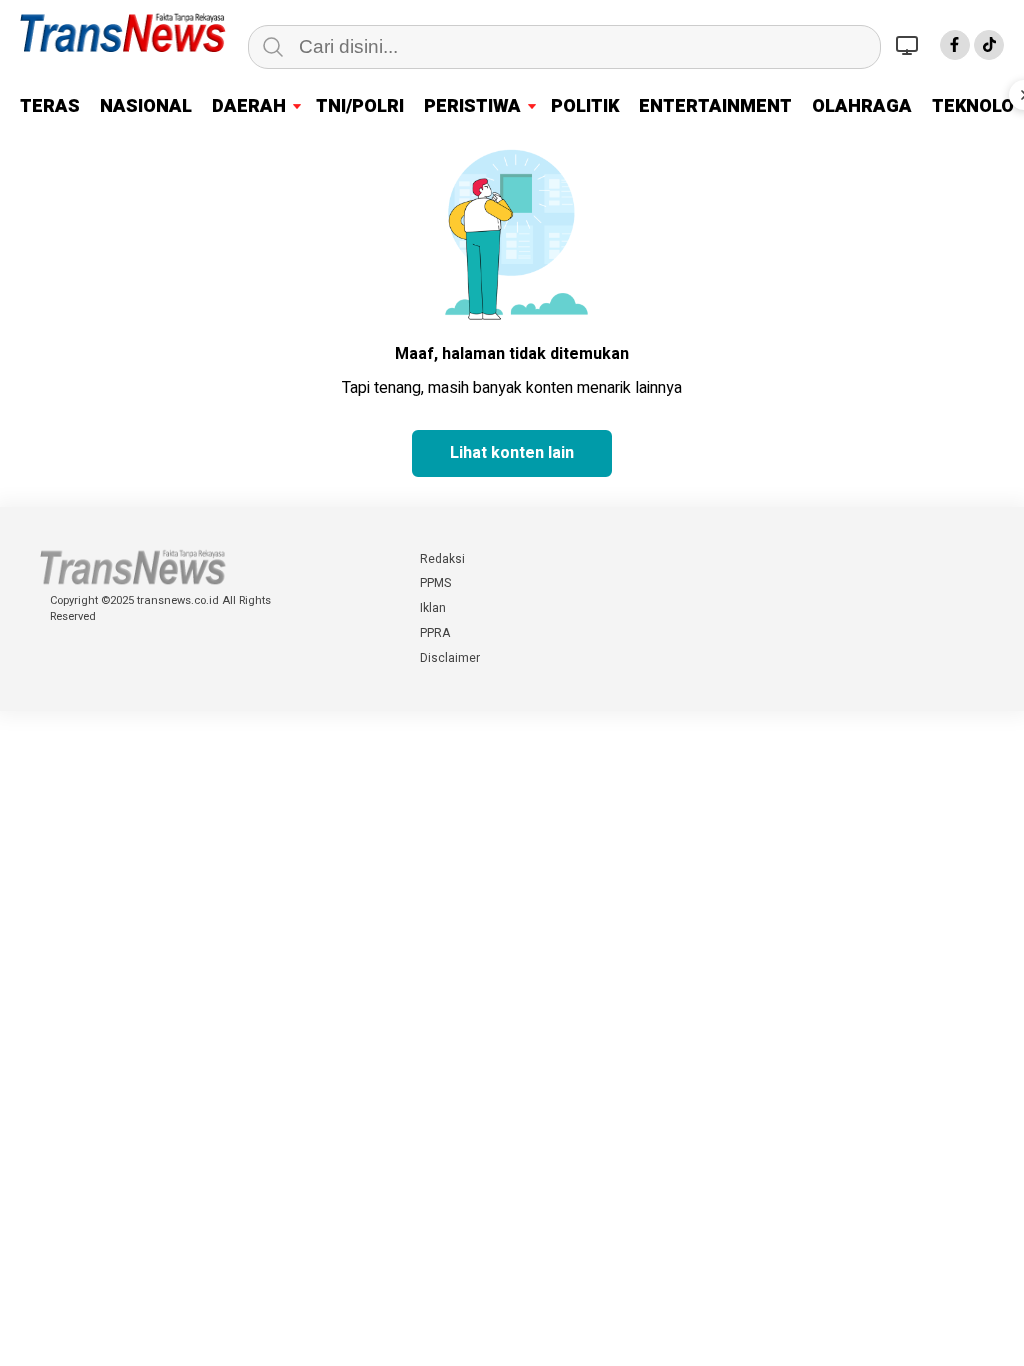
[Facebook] (955, 45)
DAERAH (249, 106)
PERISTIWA (472, 106)
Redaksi (442, 559)
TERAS (50, 106)
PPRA (435, 633)
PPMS (435, 583)
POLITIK (585, 106)
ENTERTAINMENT (715, 106)
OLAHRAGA (862, 106)
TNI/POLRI (360, 106)
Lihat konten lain (512, 453)
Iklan (433, 608)
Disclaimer (450, 658)
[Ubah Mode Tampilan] (910, 45)
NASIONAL (146, 106)
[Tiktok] (989, 45)
